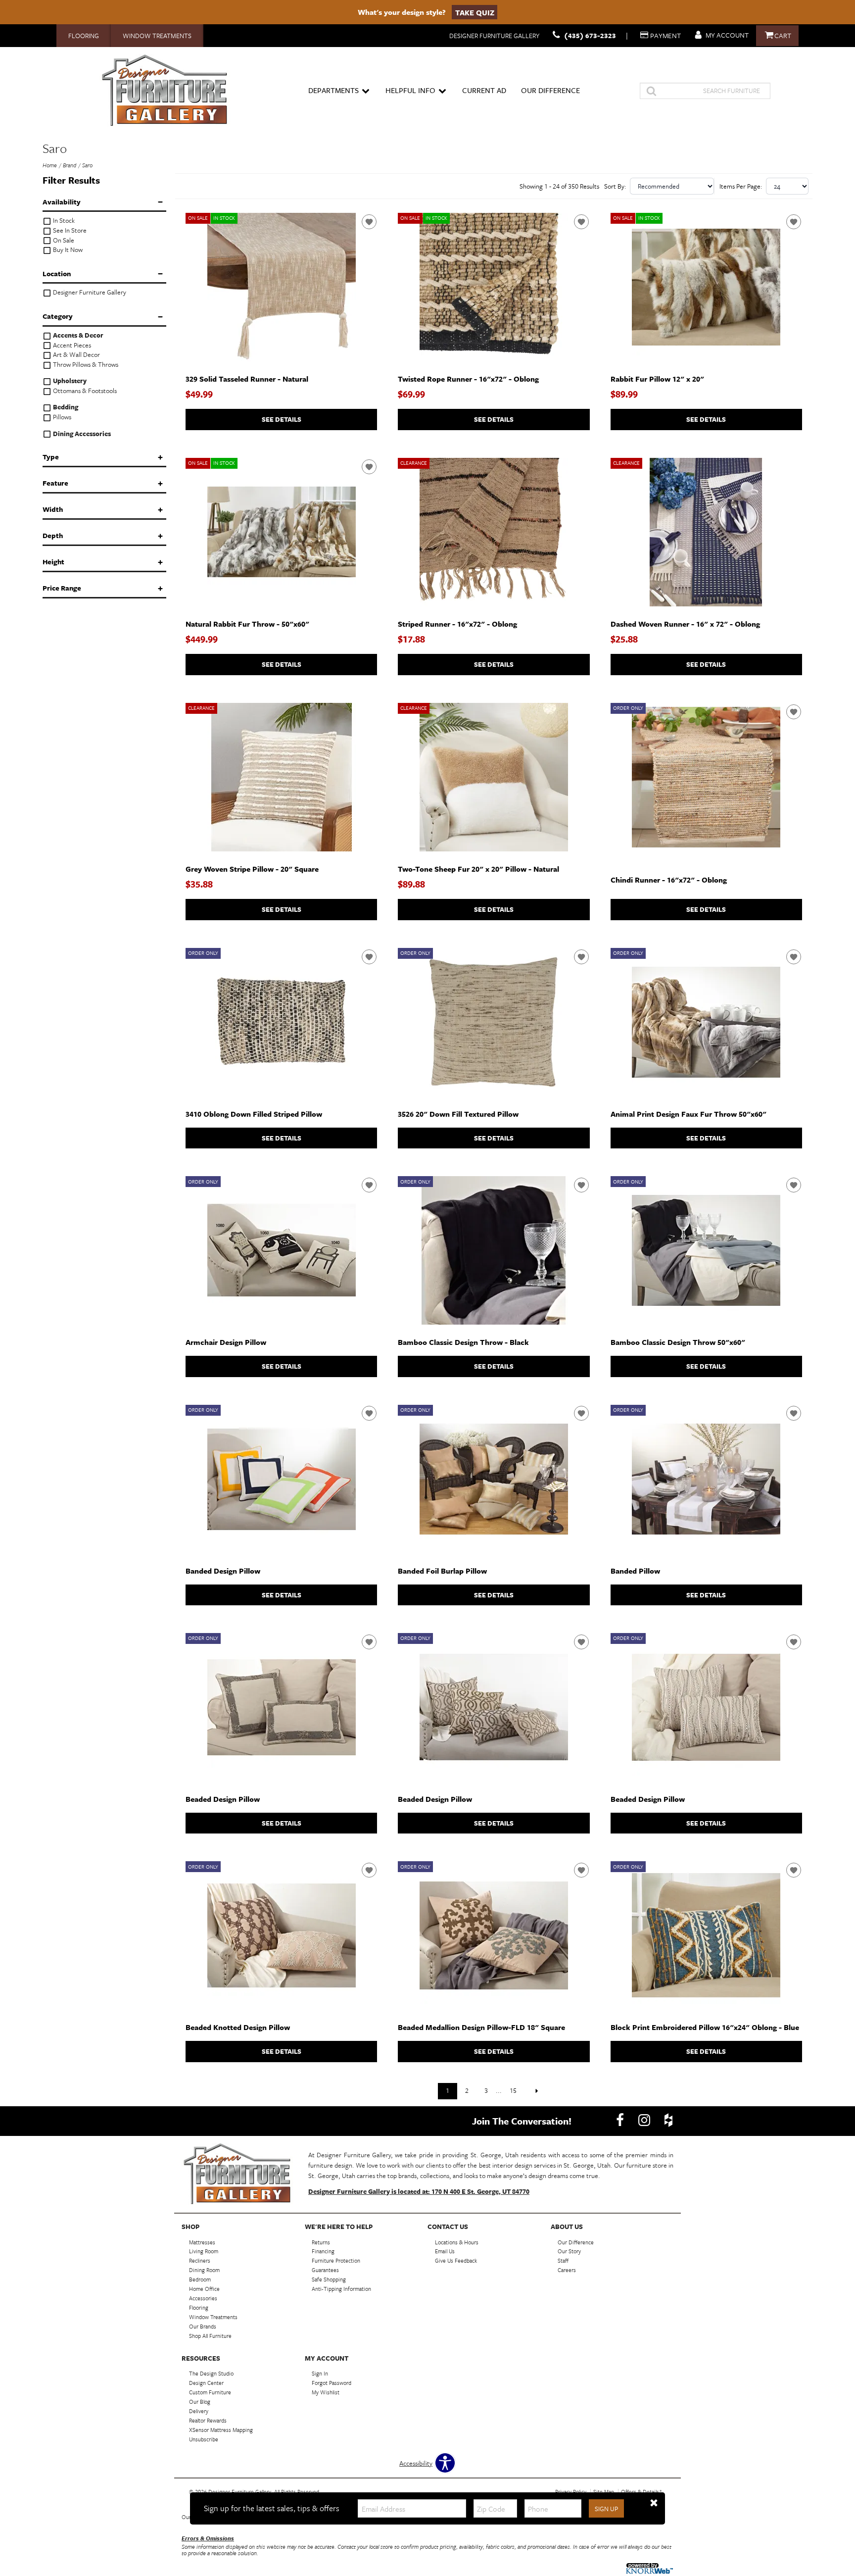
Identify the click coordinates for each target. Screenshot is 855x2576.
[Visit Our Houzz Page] (668, 2120)
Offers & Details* (641, 2492)
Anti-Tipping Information (341, 2289)
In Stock (63, 221)
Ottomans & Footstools (84, 391)
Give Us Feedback (456, 2260)
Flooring (84, 36)
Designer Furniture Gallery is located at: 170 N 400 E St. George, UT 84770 (419, 2191)
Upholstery (69, 381)
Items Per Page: (741, 186)
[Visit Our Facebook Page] (621, 2120)
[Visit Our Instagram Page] (645, 2120)
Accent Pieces (71, 345)
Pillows (61, 417)
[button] (654, 2503)
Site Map (604, 2492)
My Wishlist (326, 2392)
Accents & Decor (77, 335)
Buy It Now (67, 250)
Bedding (65, 407)
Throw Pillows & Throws (85, 365)
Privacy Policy (571, 2492)
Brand (70, 165)
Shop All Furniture (210, 2336)
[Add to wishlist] (369, 222)
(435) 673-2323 (590, 35)
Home (50, 165)
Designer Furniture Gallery (89, 292)
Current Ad (484, 90)
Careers (567, 2270)
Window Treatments (157, 36)
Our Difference (550, 90)
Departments (333, 90)
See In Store (69, 230)
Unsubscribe (204, 2439)
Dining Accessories (81, 434)
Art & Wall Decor (76, 355)
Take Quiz (475, 12)
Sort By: (615, 186)
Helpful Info (410, 90)
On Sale (63, 240)
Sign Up (606, 2509)
